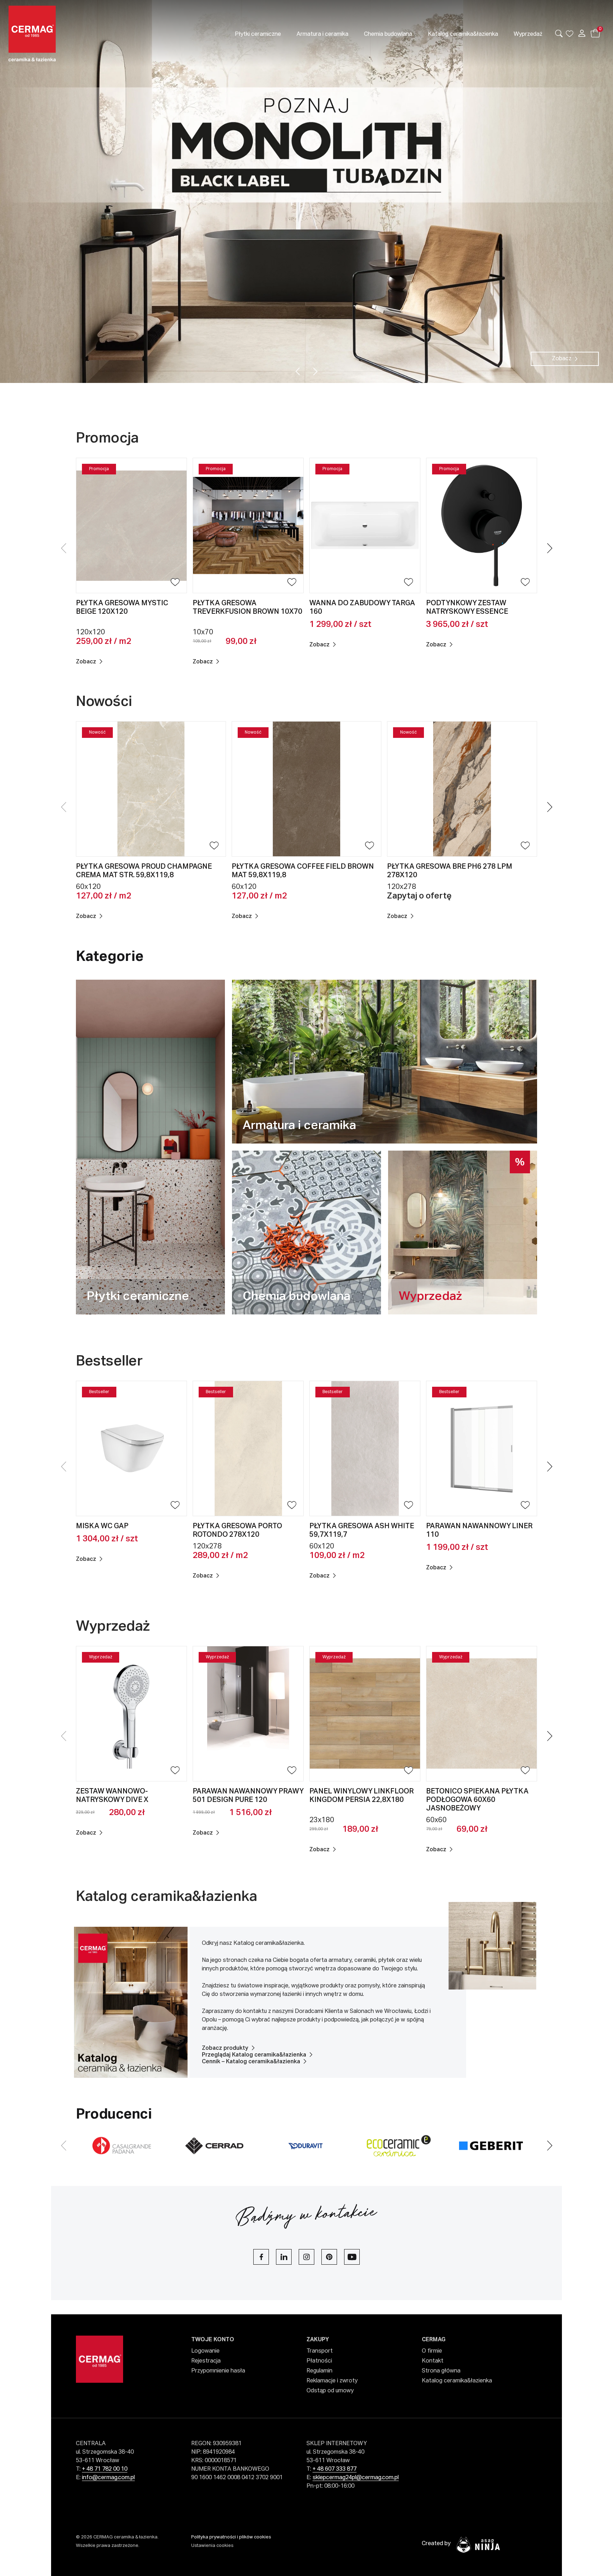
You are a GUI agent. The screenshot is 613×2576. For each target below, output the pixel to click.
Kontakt (433, 2361)
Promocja (109, 439)
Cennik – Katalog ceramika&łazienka (251, 2062)
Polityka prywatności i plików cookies (231, 2537)
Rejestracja (206, 2361)
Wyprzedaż (114, 1627)
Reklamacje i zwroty (332, 2381)
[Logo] (70, 34)
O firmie (432, 2351)
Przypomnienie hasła (218, 2371)
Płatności (319, 2361)
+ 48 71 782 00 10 (105, 2469)
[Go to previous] (298, 371)
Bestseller (111, 1362)
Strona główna (441, 2371)
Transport (320, 2351)
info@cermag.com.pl (108, 2478)
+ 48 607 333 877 (335, 2469)
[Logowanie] (582, 33)
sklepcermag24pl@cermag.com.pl (356, 2478)
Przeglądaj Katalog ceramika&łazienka (254, 2055)
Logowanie (205, 2351)
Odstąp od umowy (330, 2391)
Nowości (104, 702)
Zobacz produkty (225, 2048)
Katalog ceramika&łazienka (167, 1897)
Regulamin (319, 2371)
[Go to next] (316, 371)
